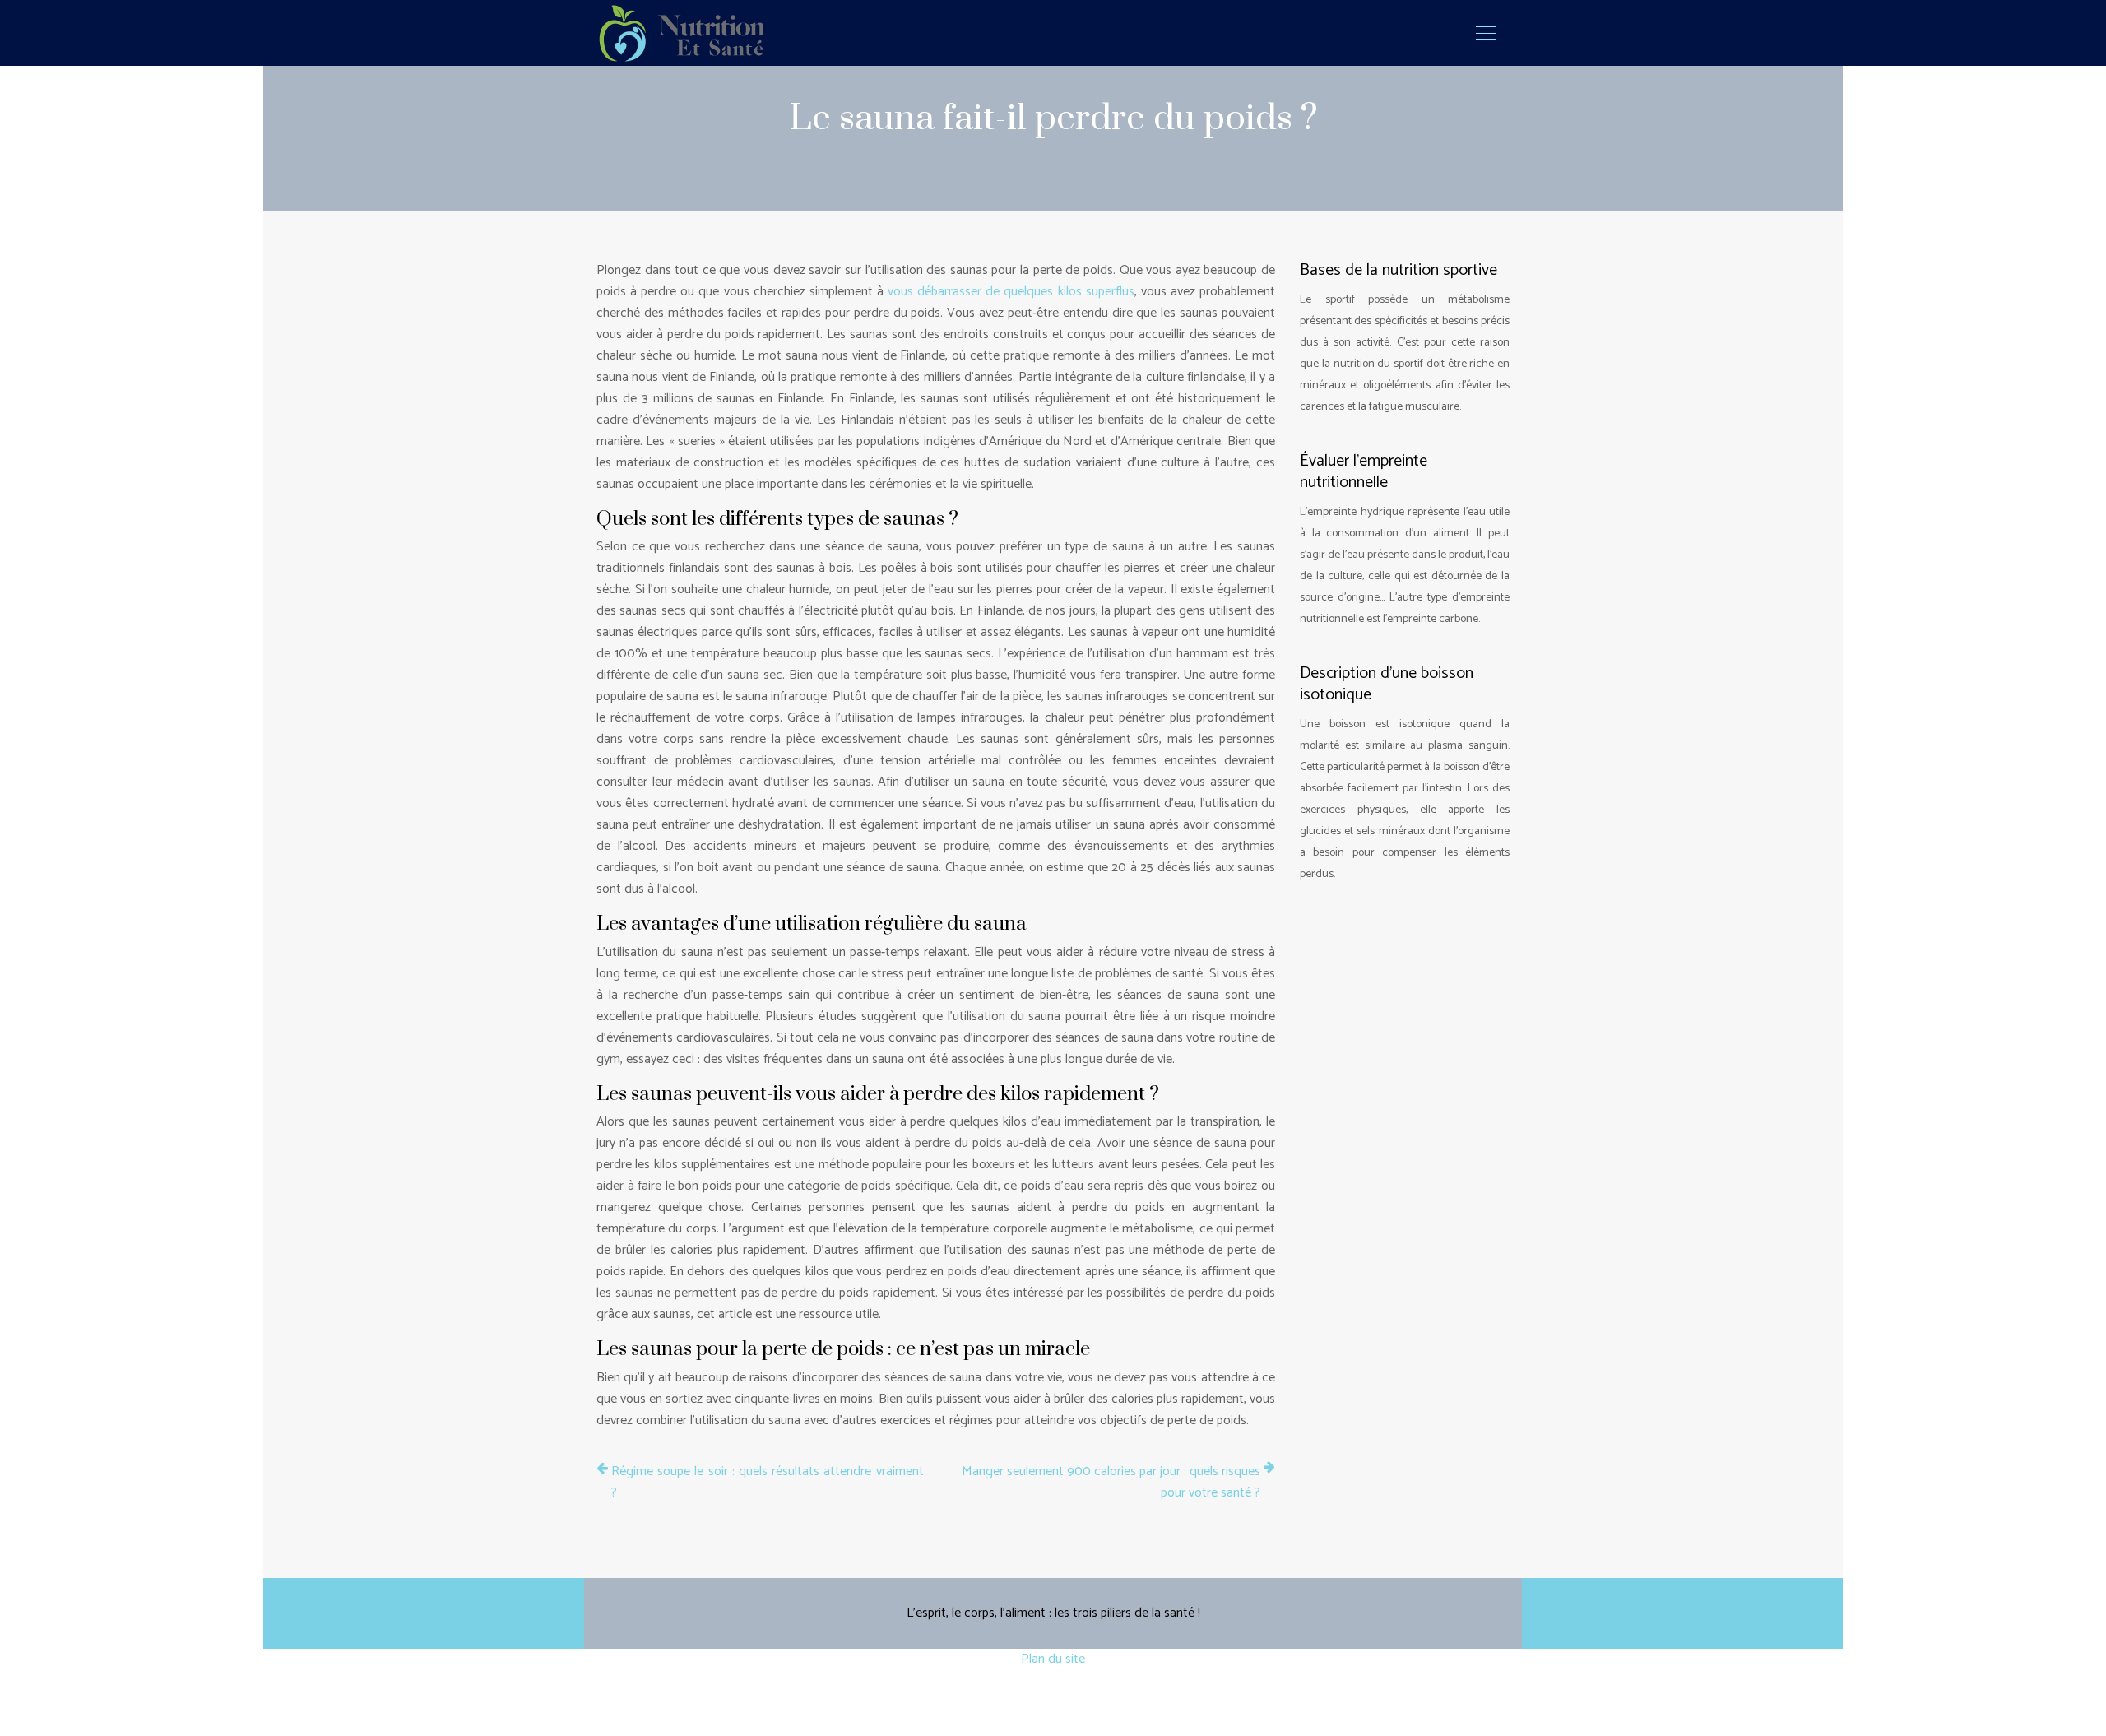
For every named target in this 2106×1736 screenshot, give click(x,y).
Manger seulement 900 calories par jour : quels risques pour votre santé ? (1111, 1483)
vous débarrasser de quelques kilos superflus (1011, 292)
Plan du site (1053, 1659)
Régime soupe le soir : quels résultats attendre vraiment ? (768, 1483)
